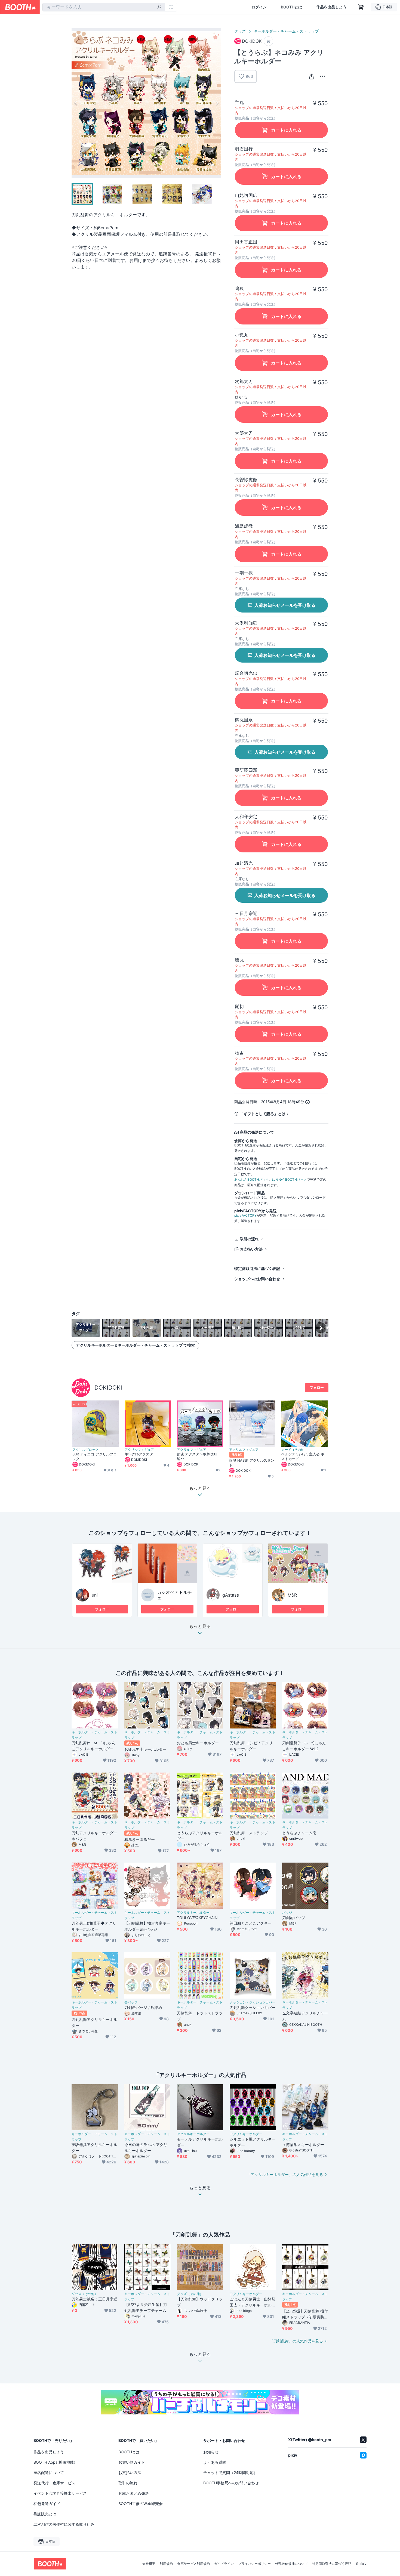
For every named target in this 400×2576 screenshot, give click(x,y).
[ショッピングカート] (361, 7)
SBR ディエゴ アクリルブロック (95, 1456)
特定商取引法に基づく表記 (257, 1268)
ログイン (259, 7)
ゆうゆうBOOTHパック (289, 1179)
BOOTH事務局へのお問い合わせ (231, 2483)
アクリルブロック (85, 1450)
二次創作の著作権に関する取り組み (64, 2524)
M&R (292, 1595)
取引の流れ (249, 1239)
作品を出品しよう (331, 7)
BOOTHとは (291, 7)
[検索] (159, 7)
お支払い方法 (251, 1249)
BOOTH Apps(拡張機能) (54, 2462)
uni (95, 1595)
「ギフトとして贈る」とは (263, 1114)
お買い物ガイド (132, 2462)
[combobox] (104, 7)
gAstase (231, 1595)
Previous (76, 103)
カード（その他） (294, 1450)
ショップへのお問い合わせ (257, 1279)
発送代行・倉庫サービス (54, 2483)
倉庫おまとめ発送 (134, 2493)
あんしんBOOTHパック (252, 1179)
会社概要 (149, 2564)
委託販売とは (45, 2514)
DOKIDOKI (108, 1388)
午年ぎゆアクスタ (139, 1454)
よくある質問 (215, 2462)
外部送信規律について (291, 2564)
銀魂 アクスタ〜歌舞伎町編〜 (197, 1456)
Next (217, 103)
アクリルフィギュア (139, 1450)
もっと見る (200, 1626)
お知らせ (211, 2452)
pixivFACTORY (245, 1215)
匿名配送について (49, 2473)
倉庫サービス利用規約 (193, 2564)
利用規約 (166, 2564)
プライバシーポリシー (254, 2564)
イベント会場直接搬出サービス (60, 2493)
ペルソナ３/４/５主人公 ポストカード (303, 1456)
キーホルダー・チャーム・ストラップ (286, 31)
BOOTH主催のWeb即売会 (141, 2504)
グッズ (240, 31)
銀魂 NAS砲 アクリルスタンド (252, 1463)
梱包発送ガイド (47, 2504)
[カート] (268, 41)
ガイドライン (224, 2564)
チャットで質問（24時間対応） (230, 2473)
